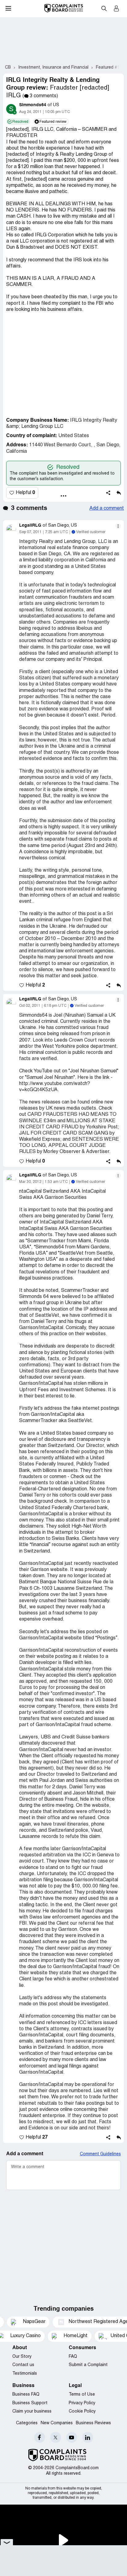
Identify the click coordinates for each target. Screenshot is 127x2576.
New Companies (57, 2423)
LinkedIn (88, 2437)
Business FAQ (26, 2395)
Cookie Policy (82, 2411)
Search (104, 8)
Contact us (23, 2365)
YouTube (72, 2437)
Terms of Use (82, 2395)
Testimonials (25, 2374)
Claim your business (32, 2411)
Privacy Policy (82, 2403)
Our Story (22, 2357)
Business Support (30, 2403)
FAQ (73, 2357)
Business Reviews (93, 2423)
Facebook (40, 2437)
